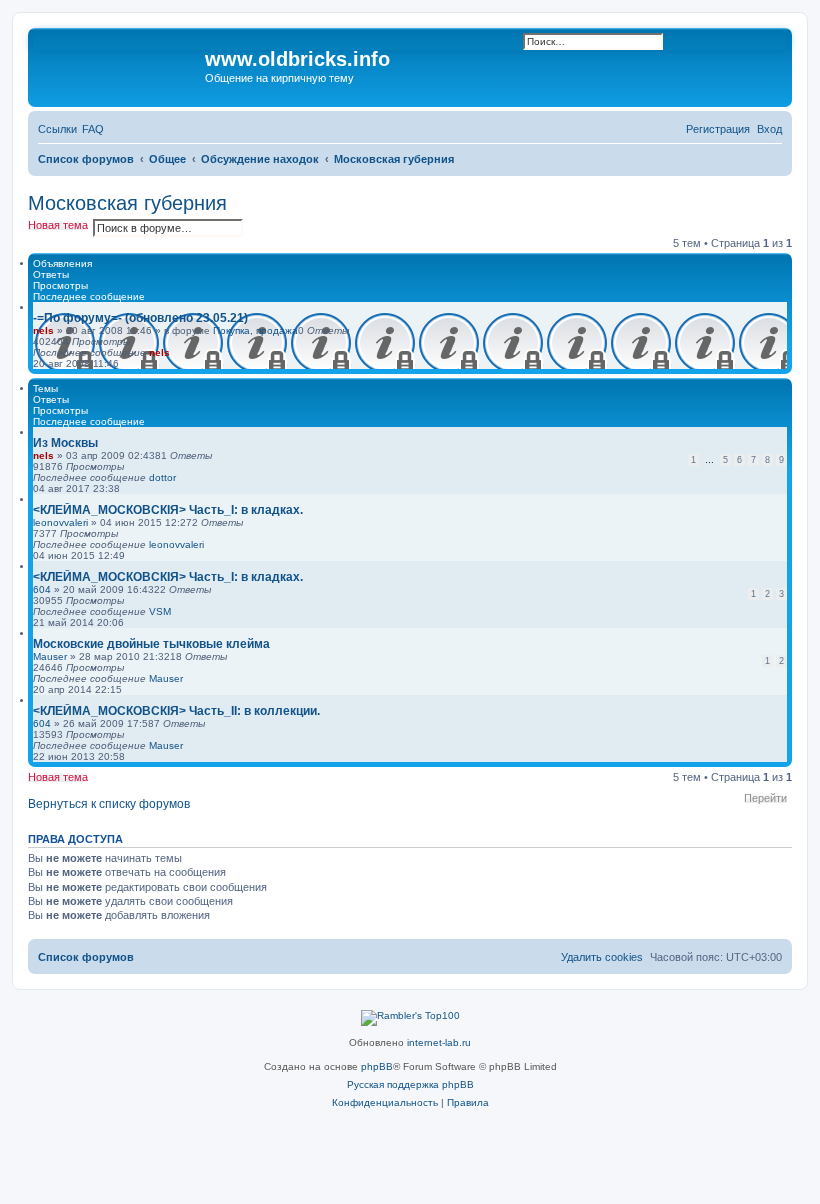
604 (42, 589)
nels (43, 330)
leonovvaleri (60, 522)
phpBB (377, 1066)
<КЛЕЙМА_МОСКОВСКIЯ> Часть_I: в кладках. (168, 510)
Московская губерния (127, 203)
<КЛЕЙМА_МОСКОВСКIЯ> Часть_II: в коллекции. (176, 711)
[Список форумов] (119, 65)
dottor (162, 477)
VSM (160, 611)
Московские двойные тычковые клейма (151, 644)
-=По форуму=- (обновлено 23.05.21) (140, 318)
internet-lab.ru (439, 1042)
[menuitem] (93, 129)
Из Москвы (65, 443)
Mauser (50, 656)
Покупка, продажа (255, 330)
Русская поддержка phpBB (410, 1084)
